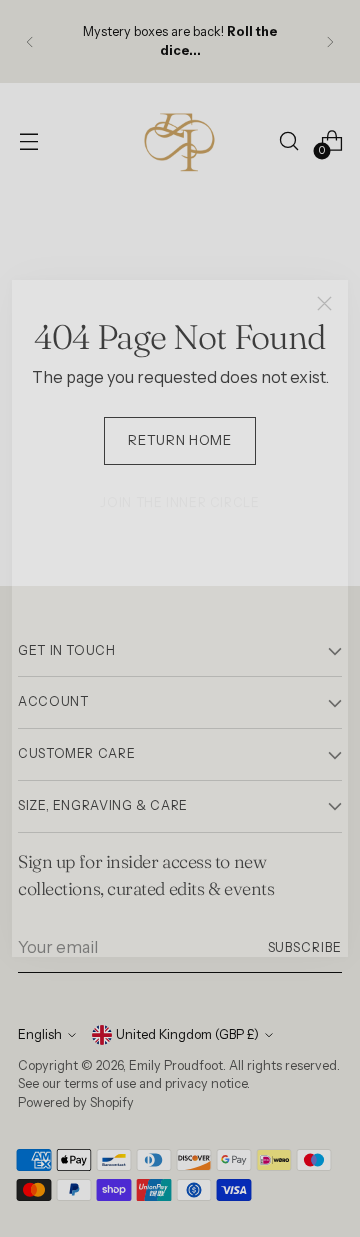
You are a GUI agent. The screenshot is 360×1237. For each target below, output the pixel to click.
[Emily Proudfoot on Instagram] (164, 944)
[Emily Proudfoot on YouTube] (228, 944)
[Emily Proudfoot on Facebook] (132, 944)
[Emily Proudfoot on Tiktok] (196, 944)
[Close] (324, 303)
